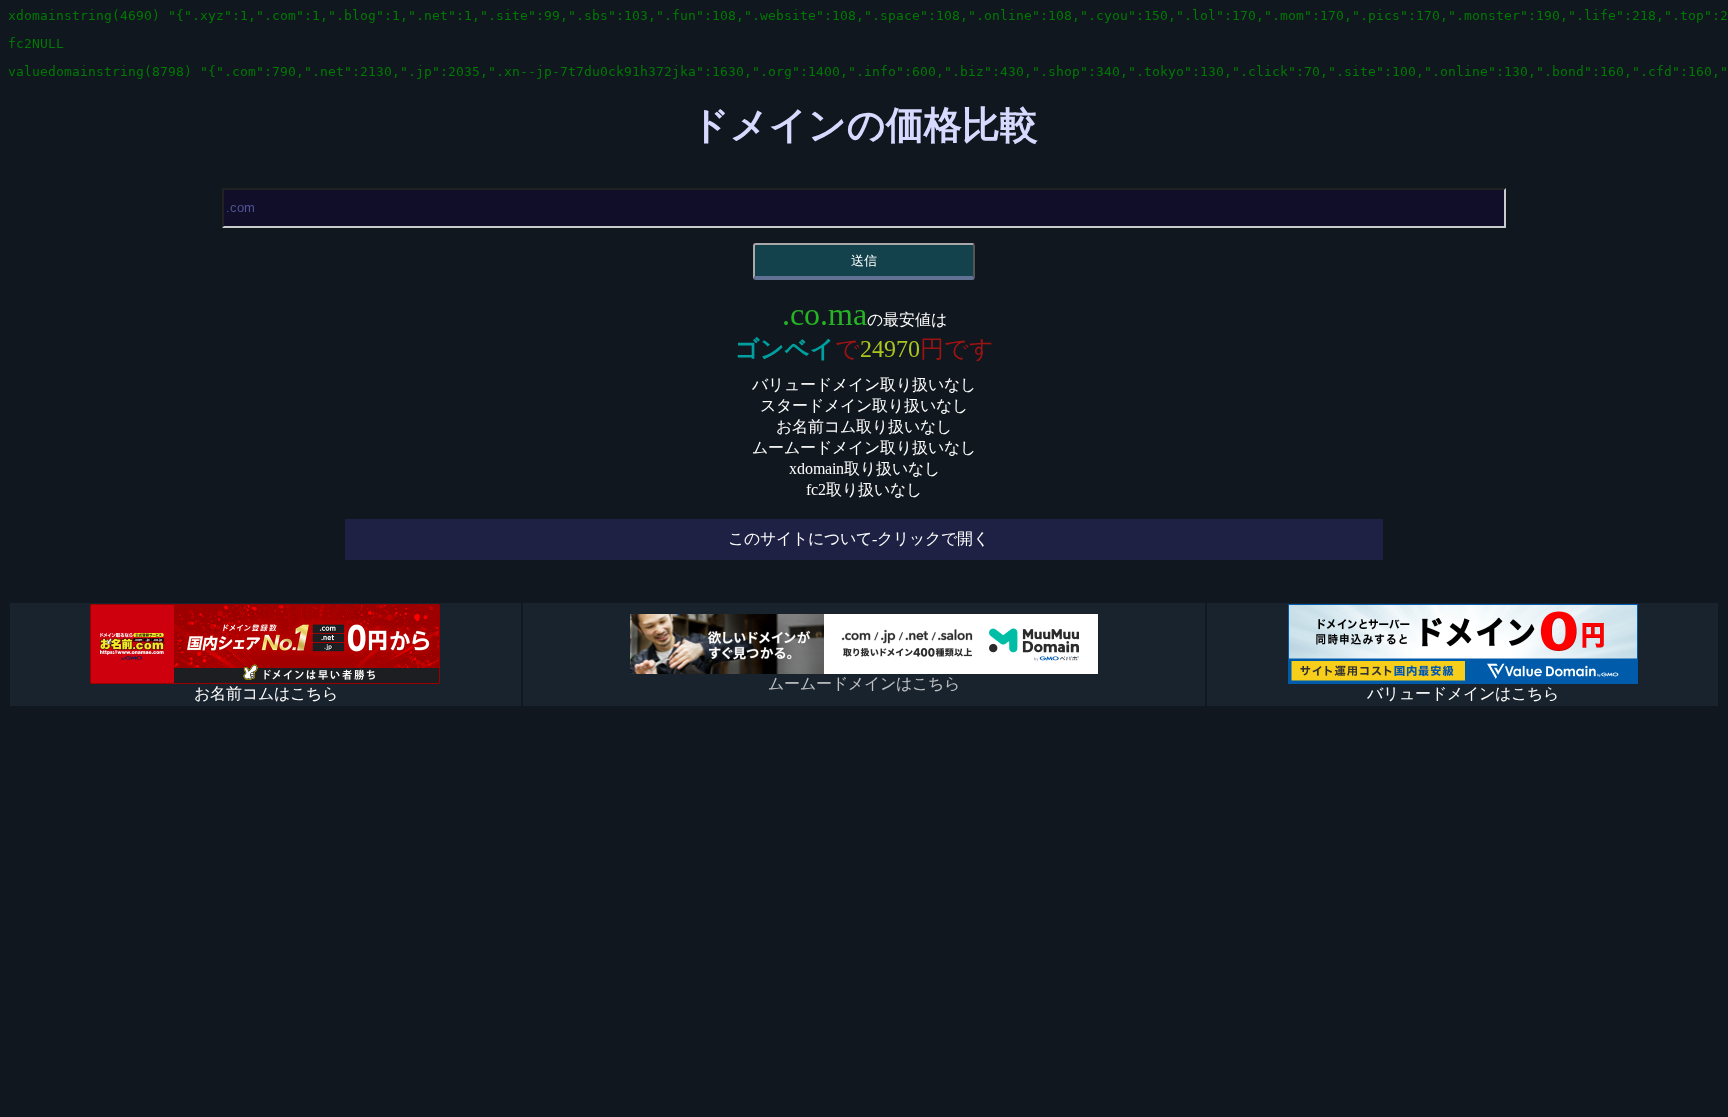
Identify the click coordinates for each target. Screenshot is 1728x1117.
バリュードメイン (1615, 1085)
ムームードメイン (1423, 1085)
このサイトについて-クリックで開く (858, 538)
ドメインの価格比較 (864, 125)
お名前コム (1265, 1085)
